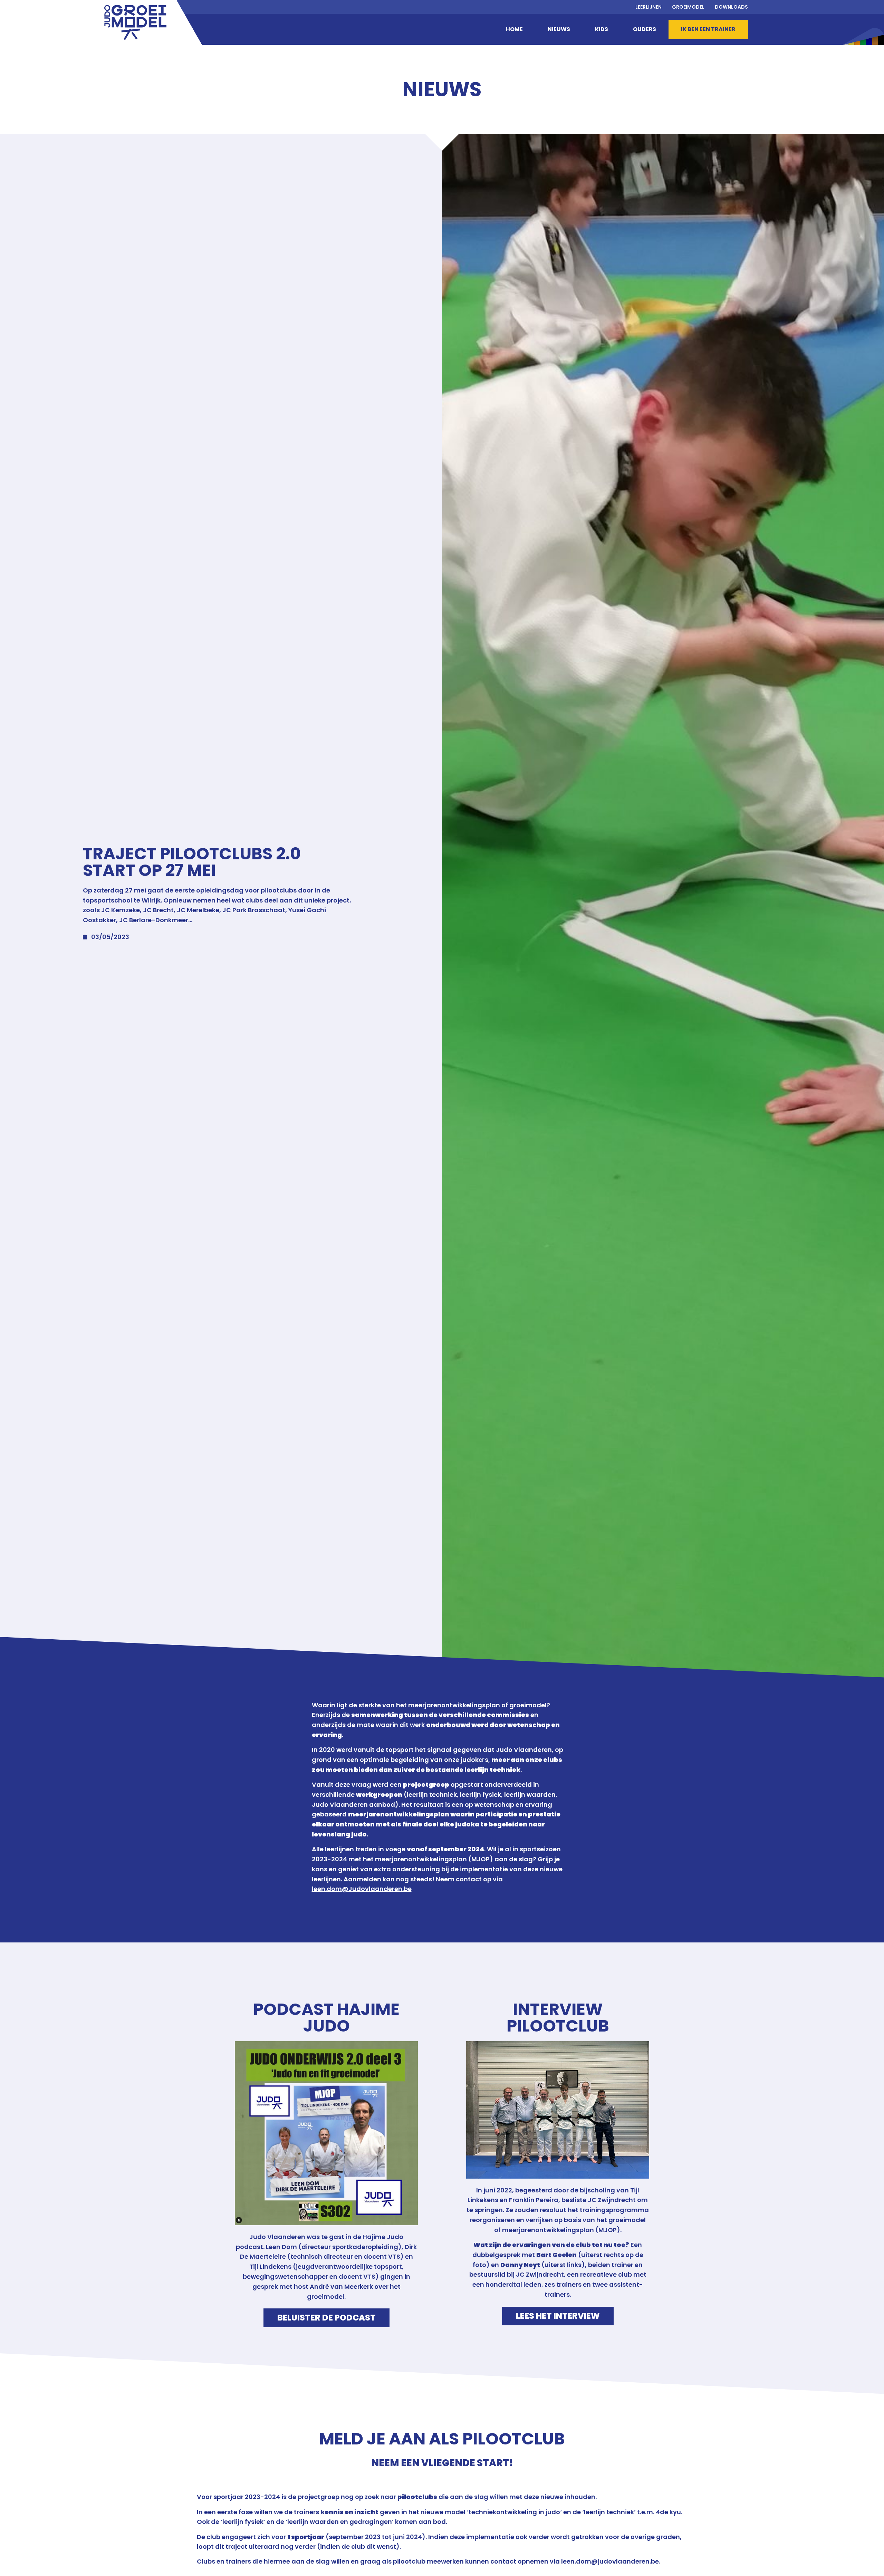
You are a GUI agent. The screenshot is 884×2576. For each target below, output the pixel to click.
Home (514, 29)
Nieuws (559, 29)
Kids (602, 29)
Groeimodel (688, 7)
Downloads (731, 7)
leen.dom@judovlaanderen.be (610, 2561)
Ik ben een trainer (708, 29)
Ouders (645, 29)
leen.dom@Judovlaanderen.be (362, 1889)
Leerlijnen (648, 7)
